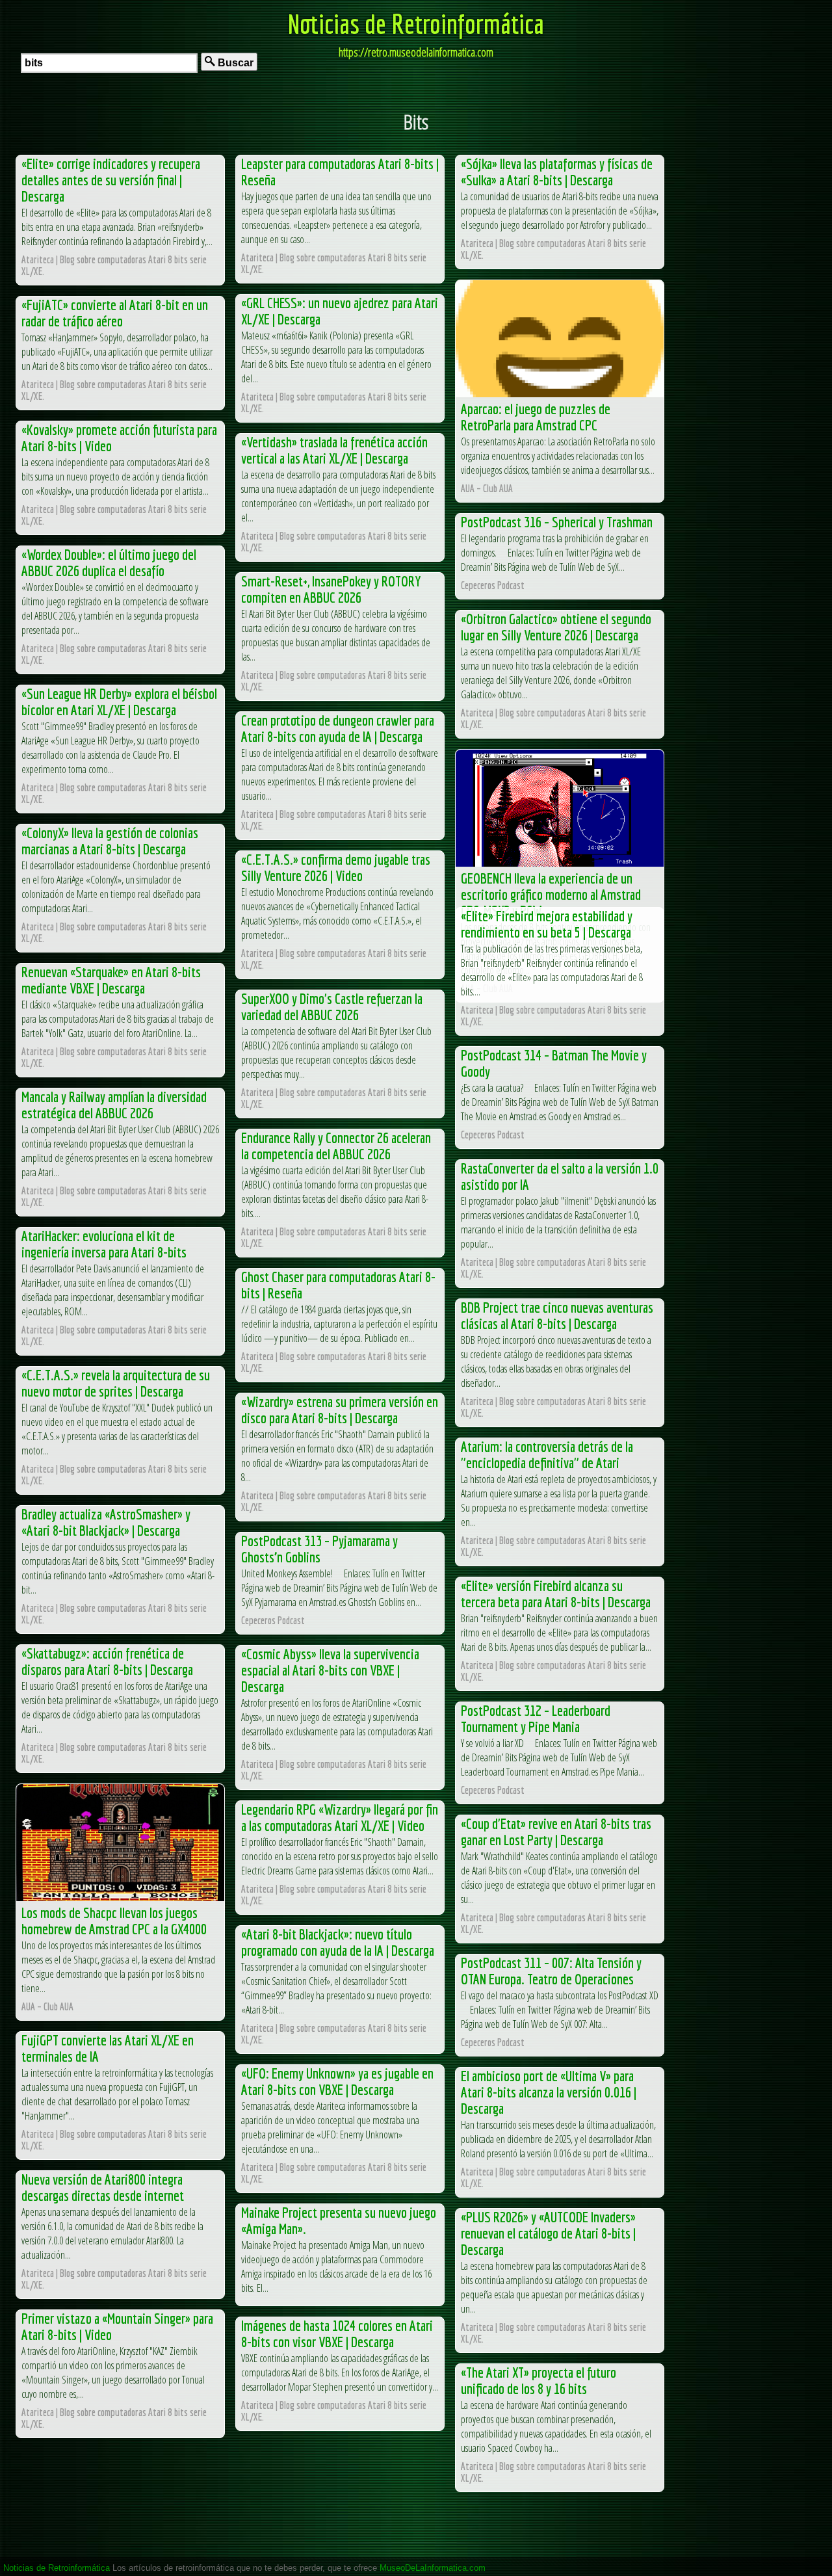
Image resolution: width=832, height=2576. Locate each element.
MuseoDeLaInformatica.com (433, 2568)
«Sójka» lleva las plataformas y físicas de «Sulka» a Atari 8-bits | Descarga (557, 172)
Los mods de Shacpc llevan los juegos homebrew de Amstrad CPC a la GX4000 (114, 1921)
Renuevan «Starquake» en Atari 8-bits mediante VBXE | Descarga (111, 980)
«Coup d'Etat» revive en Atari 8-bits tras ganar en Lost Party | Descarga (556, 1832)
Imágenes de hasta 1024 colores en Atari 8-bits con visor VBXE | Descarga (337, 2333)
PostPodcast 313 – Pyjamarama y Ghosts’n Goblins (319, 1549)
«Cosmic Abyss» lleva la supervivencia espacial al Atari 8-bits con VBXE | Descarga (330, 1670)
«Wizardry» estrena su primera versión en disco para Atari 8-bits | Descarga (340, 1410)
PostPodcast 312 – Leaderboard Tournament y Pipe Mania (536, 1718)
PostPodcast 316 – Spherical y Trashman (557, 522)
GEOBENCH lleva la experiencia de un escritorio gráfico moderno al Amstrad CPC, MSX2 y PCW (551, 894)
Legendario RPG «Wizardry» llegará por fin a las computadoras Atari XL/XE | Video (340, 1817)
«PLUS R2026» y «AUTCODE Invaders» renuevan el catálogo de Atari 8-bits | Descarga (548, 2233)
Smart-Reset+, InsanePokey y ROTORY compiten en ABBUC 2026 (331, 589)
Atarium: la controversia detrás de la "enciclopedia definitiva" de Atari (547, 1454)
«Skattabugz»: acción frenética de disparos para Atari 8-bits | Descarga (107, 1661)
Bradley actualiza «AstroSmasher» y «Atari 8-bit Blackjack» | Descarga (106, 1522)
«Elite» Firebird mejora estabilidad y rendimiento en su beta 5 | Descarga (547, 924)
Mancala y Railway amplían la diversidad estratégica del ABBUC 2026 (114, 1105)
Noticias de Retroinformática (416, 23)
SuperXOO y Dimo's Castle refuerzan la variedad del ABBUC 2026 (332, 1006)
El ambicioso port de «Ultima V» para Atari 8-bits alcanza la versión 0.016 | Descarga (549, 2092)
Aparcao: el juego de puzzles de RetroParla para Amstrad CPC (536, 417)
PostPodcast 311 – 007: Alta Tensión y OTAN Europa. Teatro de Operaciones (551, 1971)
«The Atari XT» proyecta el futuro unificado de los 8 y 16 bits (539, 2380)
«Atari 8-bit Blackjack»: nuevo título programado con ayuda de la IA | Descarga (338, 1942)
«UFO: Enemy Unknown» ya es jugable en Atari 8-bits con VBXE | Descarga (337, 2081)
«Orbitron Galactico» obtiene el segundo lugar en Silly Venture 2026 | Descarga (556, 627)
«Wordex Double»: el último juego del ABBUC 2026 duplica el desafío (109, 562)
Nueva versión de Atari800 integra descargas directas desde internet (103, 2187)
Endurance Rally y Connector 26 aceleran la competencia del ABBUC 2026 (336, 1146)
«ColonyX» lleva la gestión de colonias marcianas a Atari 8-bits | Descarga (110, 841)
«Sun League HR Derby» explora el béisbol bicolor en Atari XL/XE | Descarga (119, 702)
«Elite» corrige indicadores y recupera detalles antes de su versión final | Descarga (111, 180)
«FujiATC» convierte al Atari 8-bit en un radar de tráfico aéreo (115, 313)
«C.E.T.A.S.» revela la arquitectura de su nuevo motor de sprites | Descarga (116, 1383)
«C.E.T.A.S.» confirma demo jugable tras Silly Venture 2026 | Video (336, 867)
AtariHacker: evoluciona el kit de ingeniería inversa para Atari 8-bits (104, 1244)
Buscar (234, 63)
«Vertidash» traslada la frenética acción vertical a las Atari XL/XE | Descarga (334, 450)
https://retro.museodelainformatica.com (416, 52)
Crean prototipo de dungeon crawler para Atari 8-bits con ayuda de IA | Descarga (338, 728)
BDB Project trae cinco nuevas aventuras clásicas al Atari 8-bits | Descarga (557, 1315)
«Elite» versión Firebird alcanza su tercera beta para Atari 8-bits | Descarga (556, 1594)
